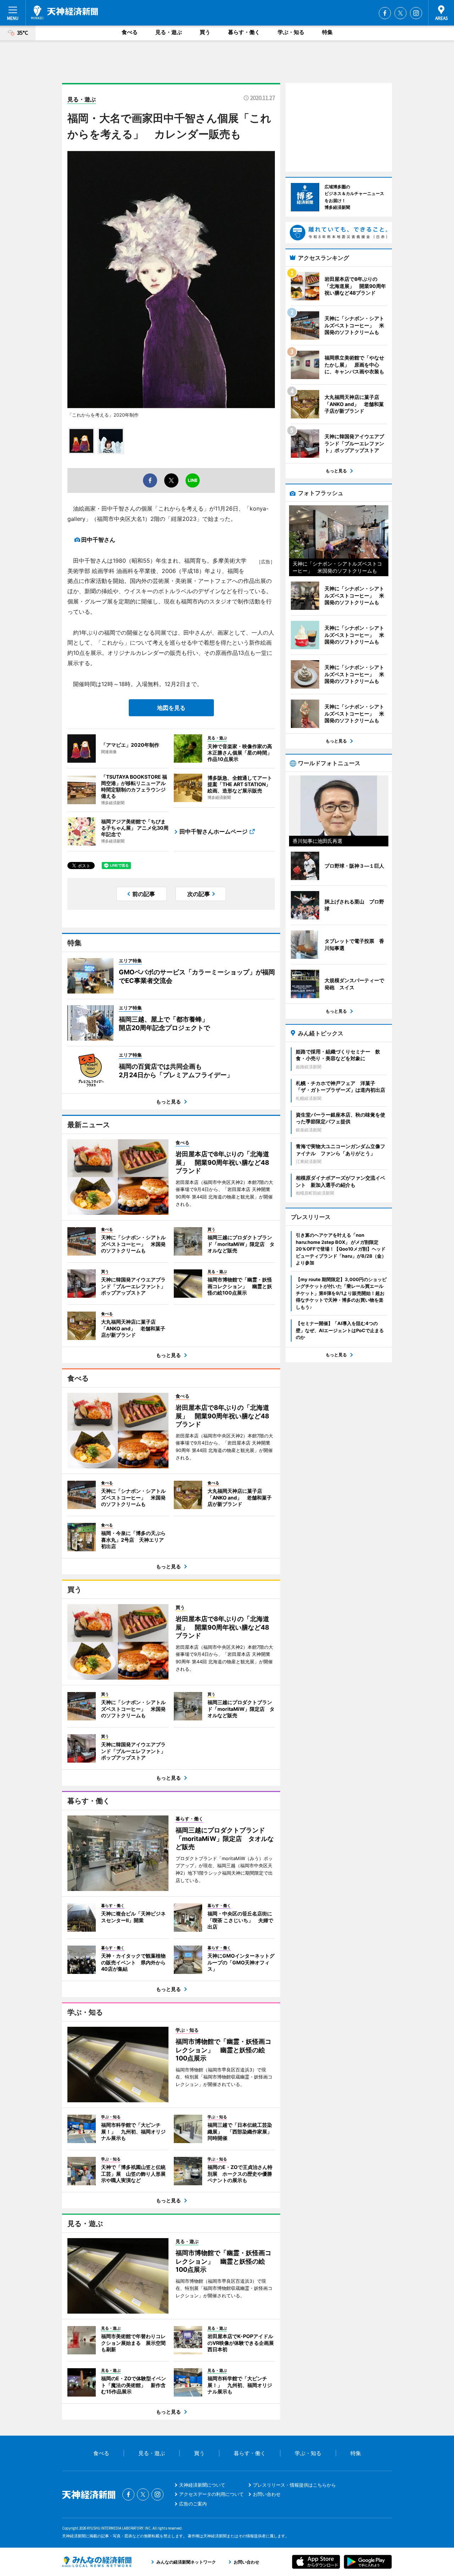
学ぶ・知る (291, 32)
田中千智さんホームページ (214, 831)
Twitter (400, 13)
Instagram (416, 13)
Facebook (385, 13)
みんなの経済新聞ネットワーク (97, 2562)
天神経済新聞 (65, 12)
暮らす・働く (244, 32)
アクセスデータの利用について (211, 2494)
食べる (130, 32)
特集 (327, 32)
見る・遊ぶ (169, 32)
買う (205, 32)
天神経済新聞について (202, 2485)
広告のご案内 (193, 2504)
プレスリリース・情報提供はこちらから (294, 2485)
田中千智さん (98, 540)
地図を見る (171, 708)
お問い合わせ (267, 2494)
